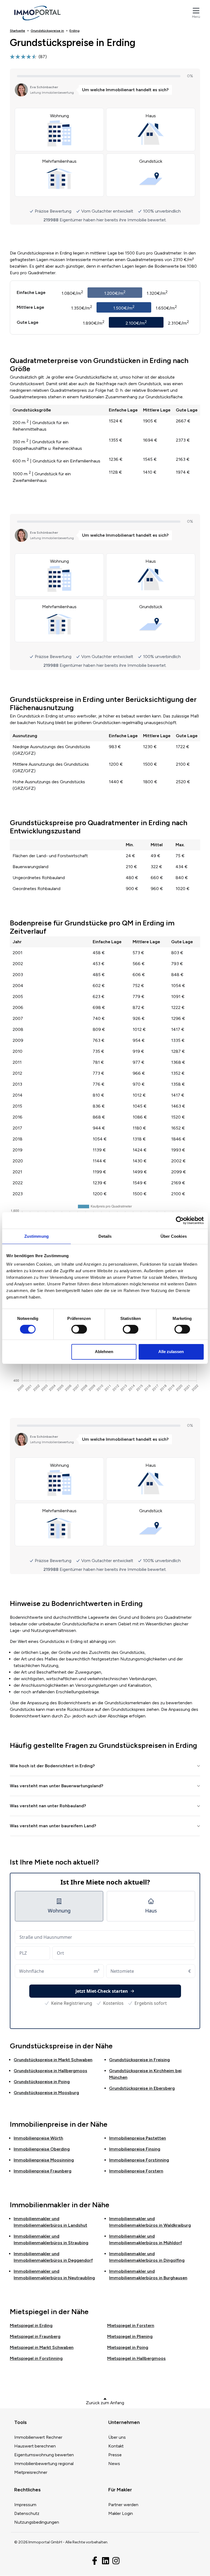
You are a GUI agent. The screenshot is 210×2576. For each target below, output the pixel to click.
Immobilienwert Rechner (38, 2437)
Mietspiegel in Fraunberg (35, 2336)
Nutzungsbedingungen (37, 2522)
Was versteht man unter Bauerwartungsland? (57, 1786)
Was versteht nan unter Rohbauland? (48, 1806)
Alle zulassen (171, 1352)
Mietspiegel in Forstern (131, 2325)
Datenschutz (27, 2513)
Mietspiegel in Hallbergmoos (136, 2358)
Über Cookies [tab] (174, 1236)
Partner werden (123, 2505)
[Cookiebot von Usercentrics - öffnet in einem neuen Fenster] (180, 1220)
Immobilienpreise (38, 2138)
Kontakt (116, 2446)
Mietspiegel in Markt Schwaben (42, 2347)
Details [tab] (105, 1236)
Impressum (25, 2505)
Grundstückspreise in (53, 2060)
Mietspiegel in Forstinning (36, 2358)
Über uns (117, 2437)
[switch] (79, 1329)
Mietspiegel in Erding (31, 2325)
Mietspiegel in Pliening (130, 2336)
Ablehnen (104, 1352)
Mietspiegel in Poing (128, 2347)
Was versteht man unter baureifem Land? (53, 1826)
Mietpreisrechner (31, 2472)
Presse (115, 2455)
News (114, 2464)
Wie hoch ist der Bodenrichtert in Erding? (52, 1766)
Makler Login (121, 2513)
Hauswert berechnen (35, 2446)
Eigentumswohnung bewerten (44, 2455)
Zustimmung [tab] (37, 1236)
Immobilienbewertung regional (44, 2464)
